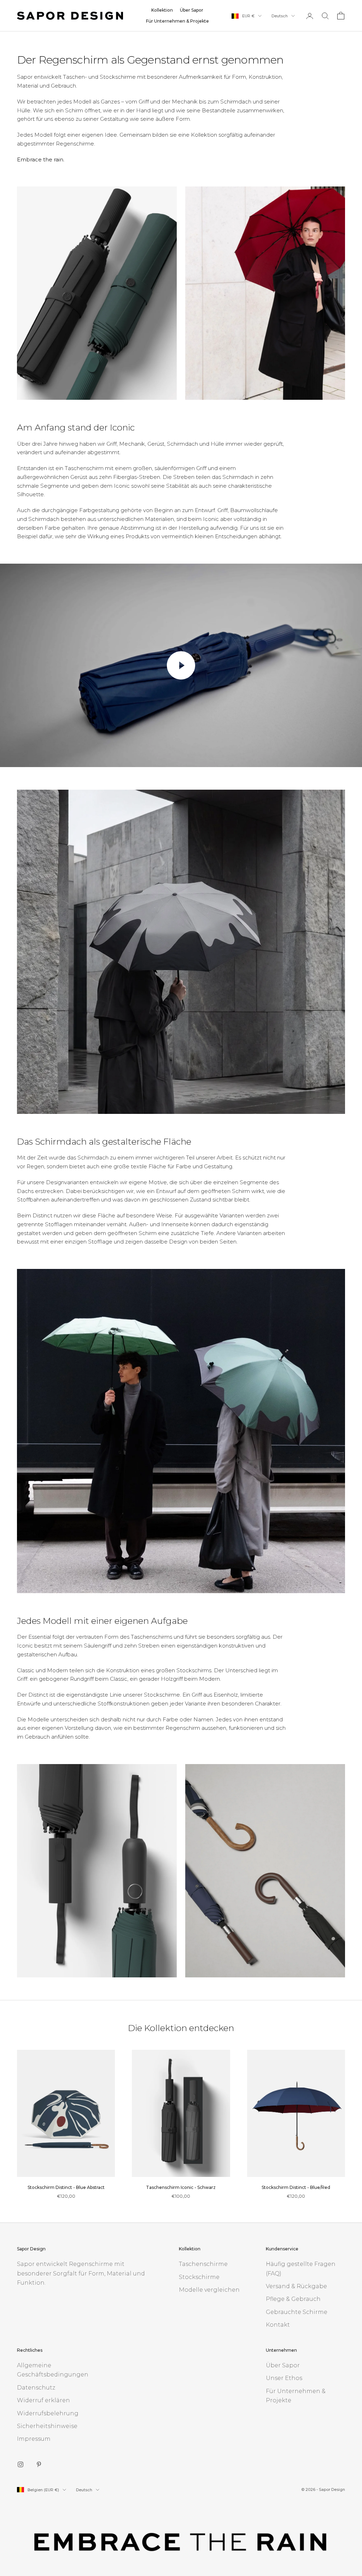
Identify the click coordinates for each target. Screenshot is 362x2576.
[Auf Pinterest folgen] (39, 2464)
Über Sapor (192, 10)
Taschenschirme (203, 2264)
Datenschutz (36, 2388)
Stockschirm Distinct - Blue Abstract (66, 2187)
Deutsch (280, 16)
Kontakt (278, 2325)
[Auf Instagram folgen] (21, 2464)
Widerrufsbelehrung (48, 2413)
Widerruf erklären (43, 2400)
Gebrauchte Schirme (297, 2312)
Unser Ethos (284, 2378)
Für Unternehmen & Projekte (177, 21)
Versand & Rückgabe (296, 2286)
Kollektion (162, 10)
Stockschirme (199, 2277)
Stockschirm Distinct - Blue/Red (296, 2187)
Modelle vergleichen (209, 2290)
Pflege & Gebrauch (293, 2299)
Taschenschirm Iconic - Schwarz (181, 2187)
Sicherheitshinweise (47, 2426)
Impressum (34, 2439)
